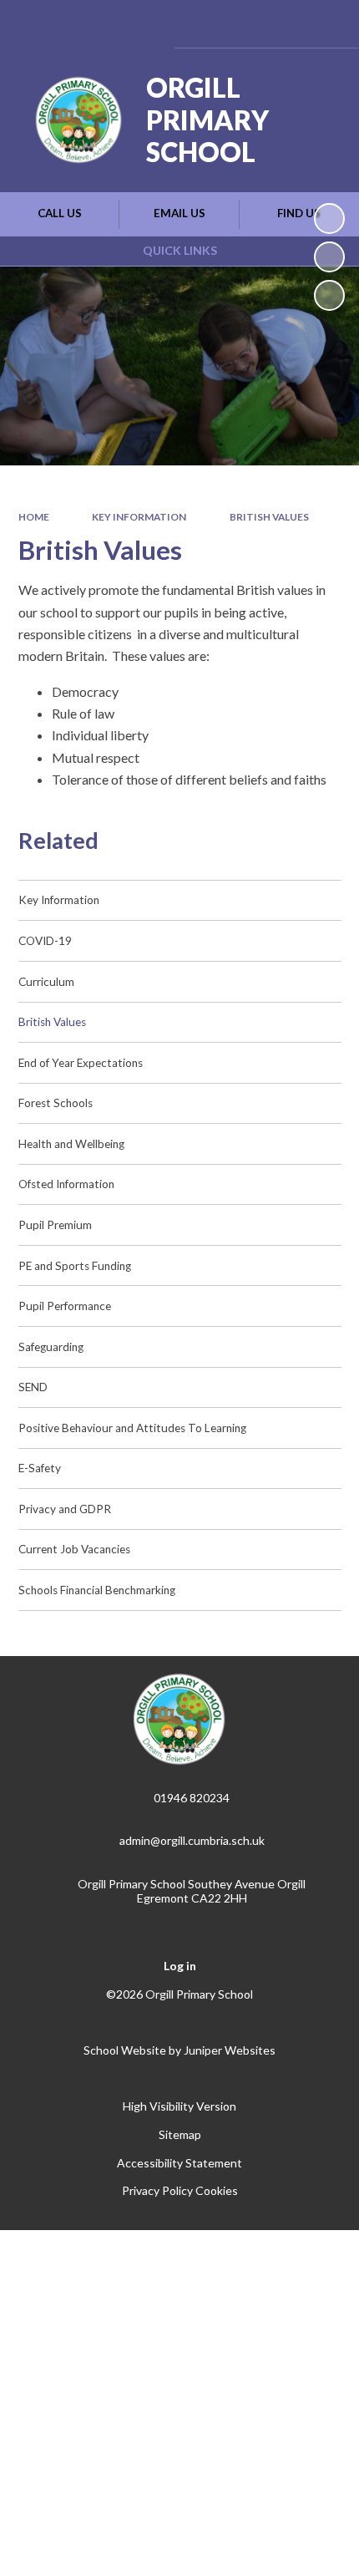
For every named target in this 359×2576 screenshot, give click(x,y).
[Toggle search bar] (278, 24)
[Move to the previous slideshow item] (329, 257)
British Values (269, 517)
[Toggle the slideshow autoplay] (329, 218)
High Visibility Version (179, 2106)
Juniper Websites (230, 2050)
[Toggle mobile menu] (324, 24)
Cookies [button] (217, 2190)
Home (34, 517)
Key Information (139, 517)
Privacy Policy (157, 2190)
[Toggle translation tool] (236, 24)
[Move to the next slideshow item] (329, 295)
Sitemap (180, 2134)
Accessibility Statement (179, 2163)
